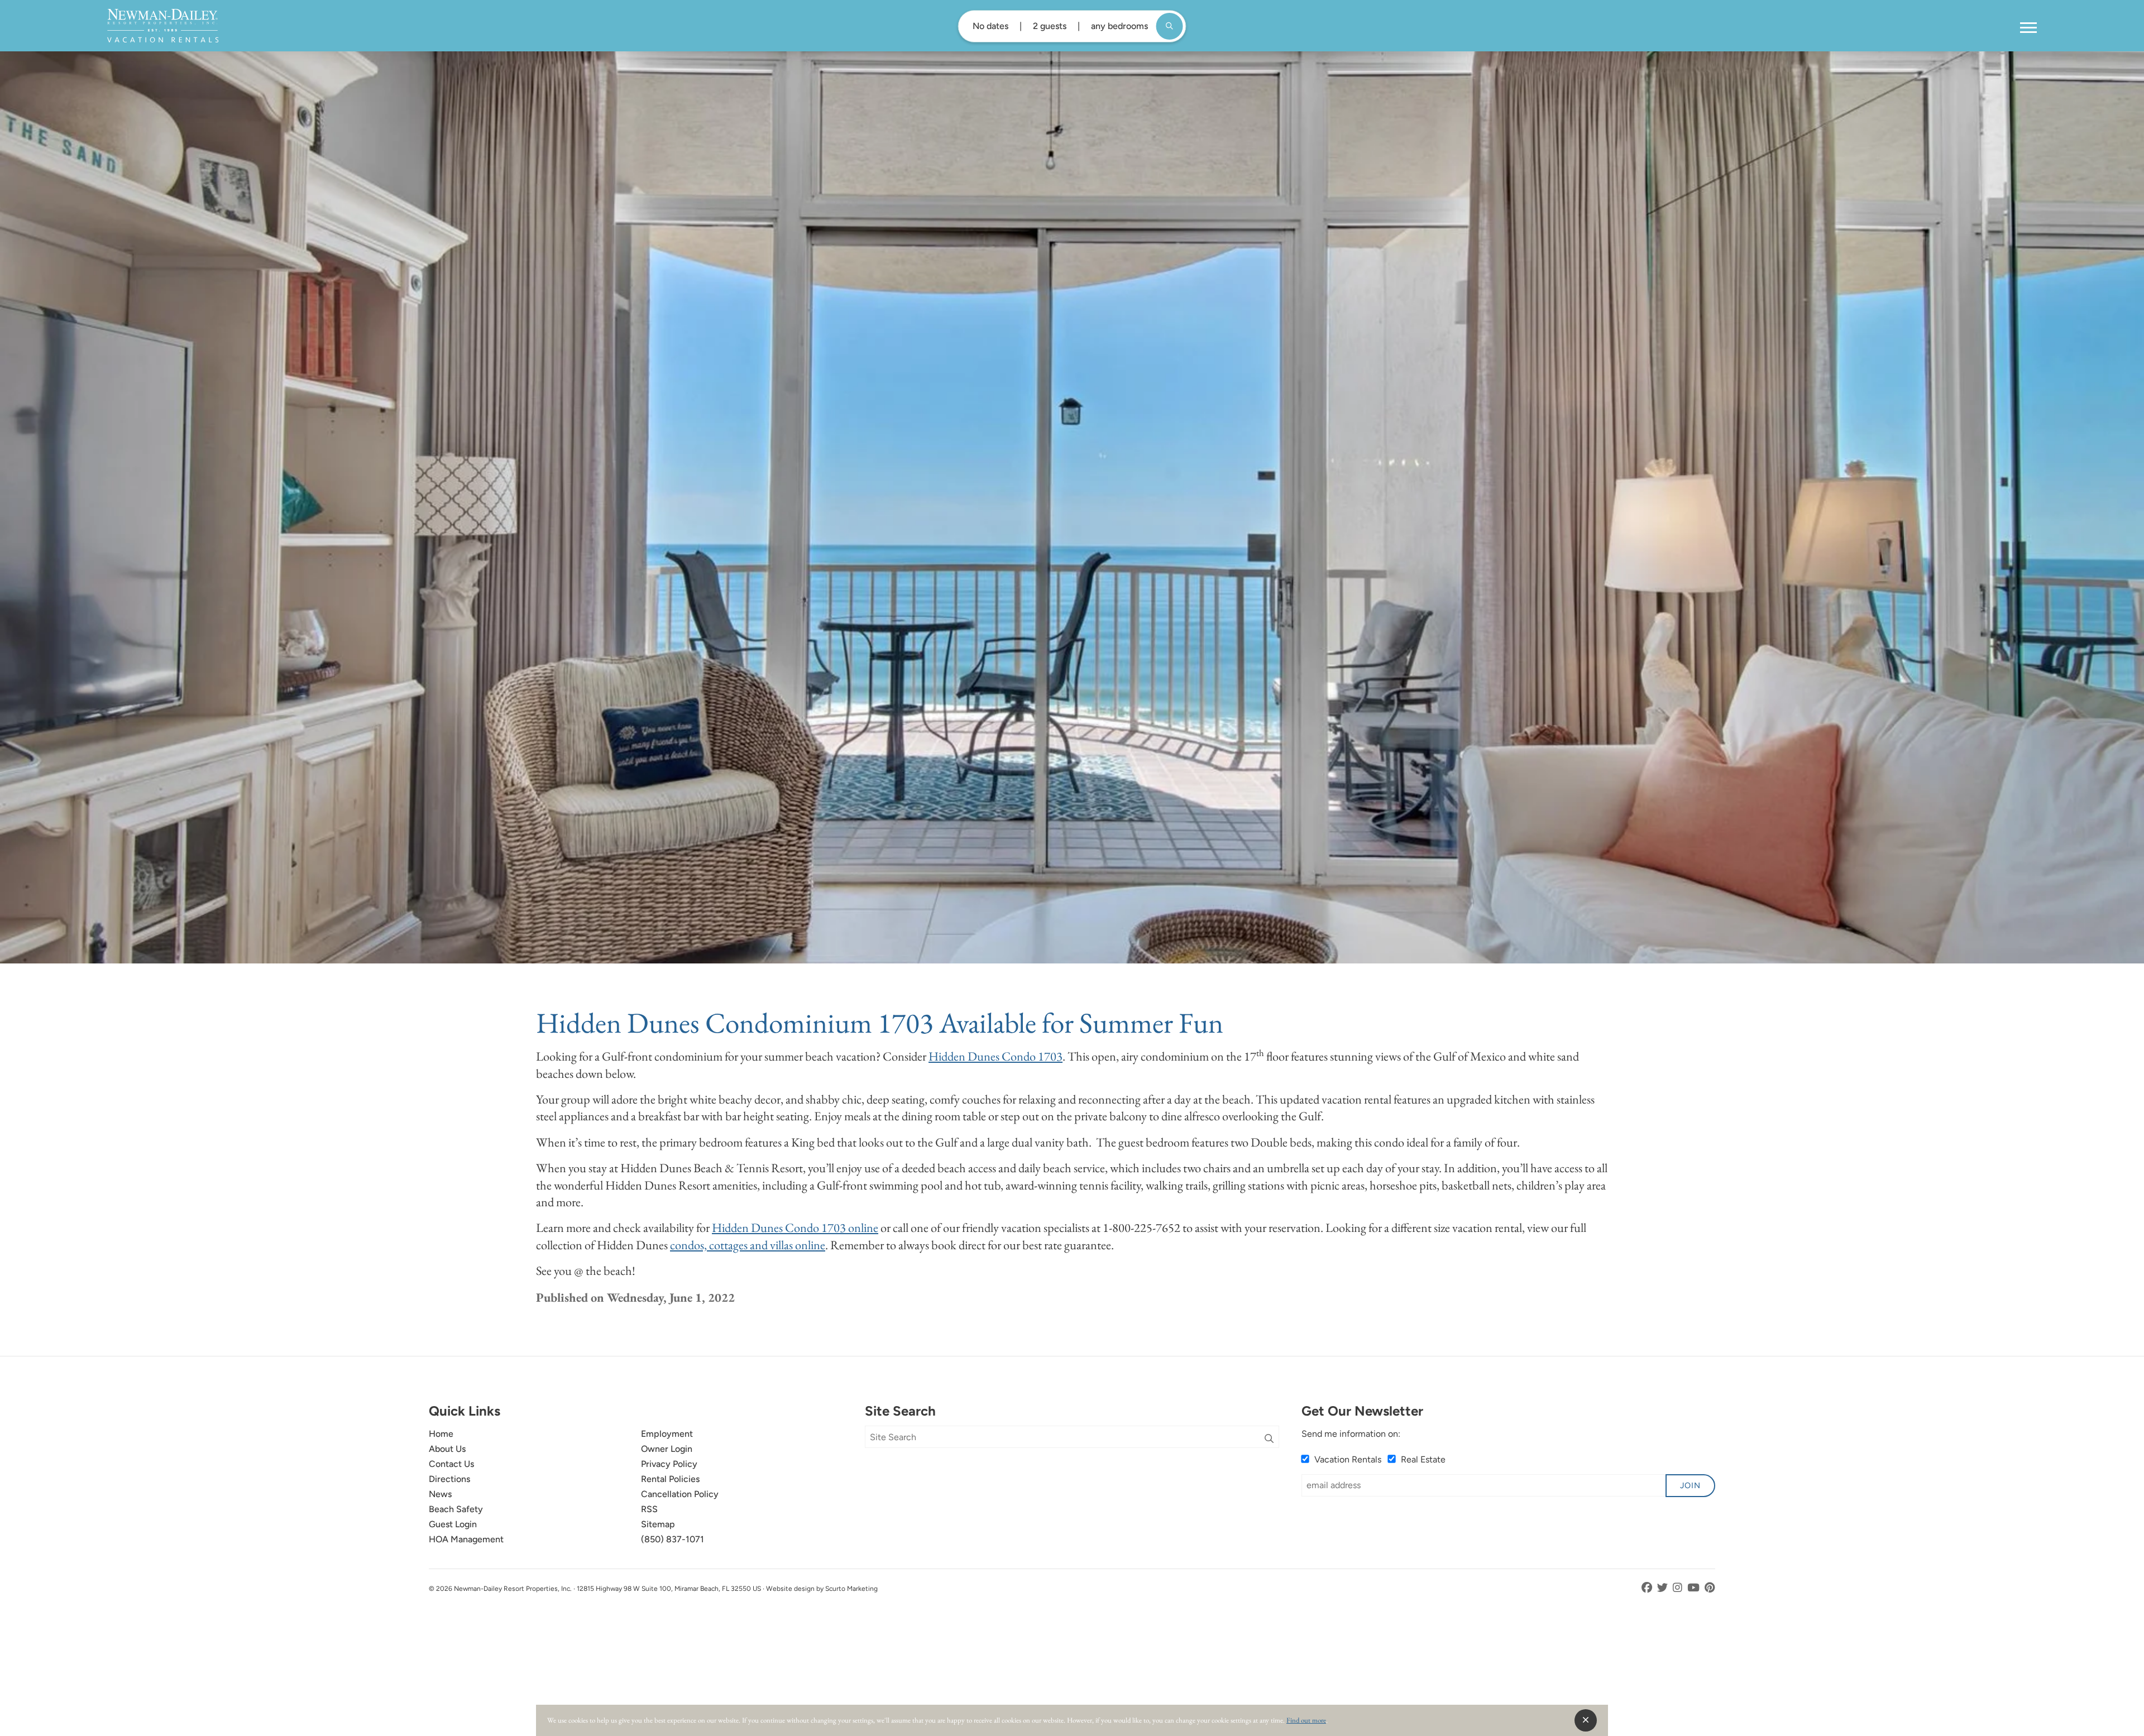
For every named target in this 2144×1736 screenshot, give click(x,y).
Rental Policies (670, 1479)
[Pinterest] (1710, 1588)
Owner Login (667, 1449)
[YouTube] (1695, 1588)
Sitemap (658, 1524)
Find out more (1306, 1720)
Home (441, 1434)
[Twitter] (1664, 1588)
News (440, 1494)
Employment (667, 1434)
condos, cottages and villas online (748, 1245)
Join (1690, 1485)
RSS (649, 1509)
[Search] (1269, 1439)
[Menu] (2028, 28)
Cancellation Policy (680, 1494)
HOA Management (466, 1539)
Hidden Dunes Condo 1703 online (795, 1227)
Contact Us (451, 1464)
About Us (447, 1449)
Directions (449, 1479)
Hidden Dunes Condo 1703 (996, 1056)
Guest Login (453, 1524)
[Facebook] (1648, 1588)
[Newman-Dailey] (163, 26)
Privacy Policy (669, 1464)
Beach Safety (456, 1509)
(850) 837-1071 (673, 1539)
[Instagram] (1679, 1588)
